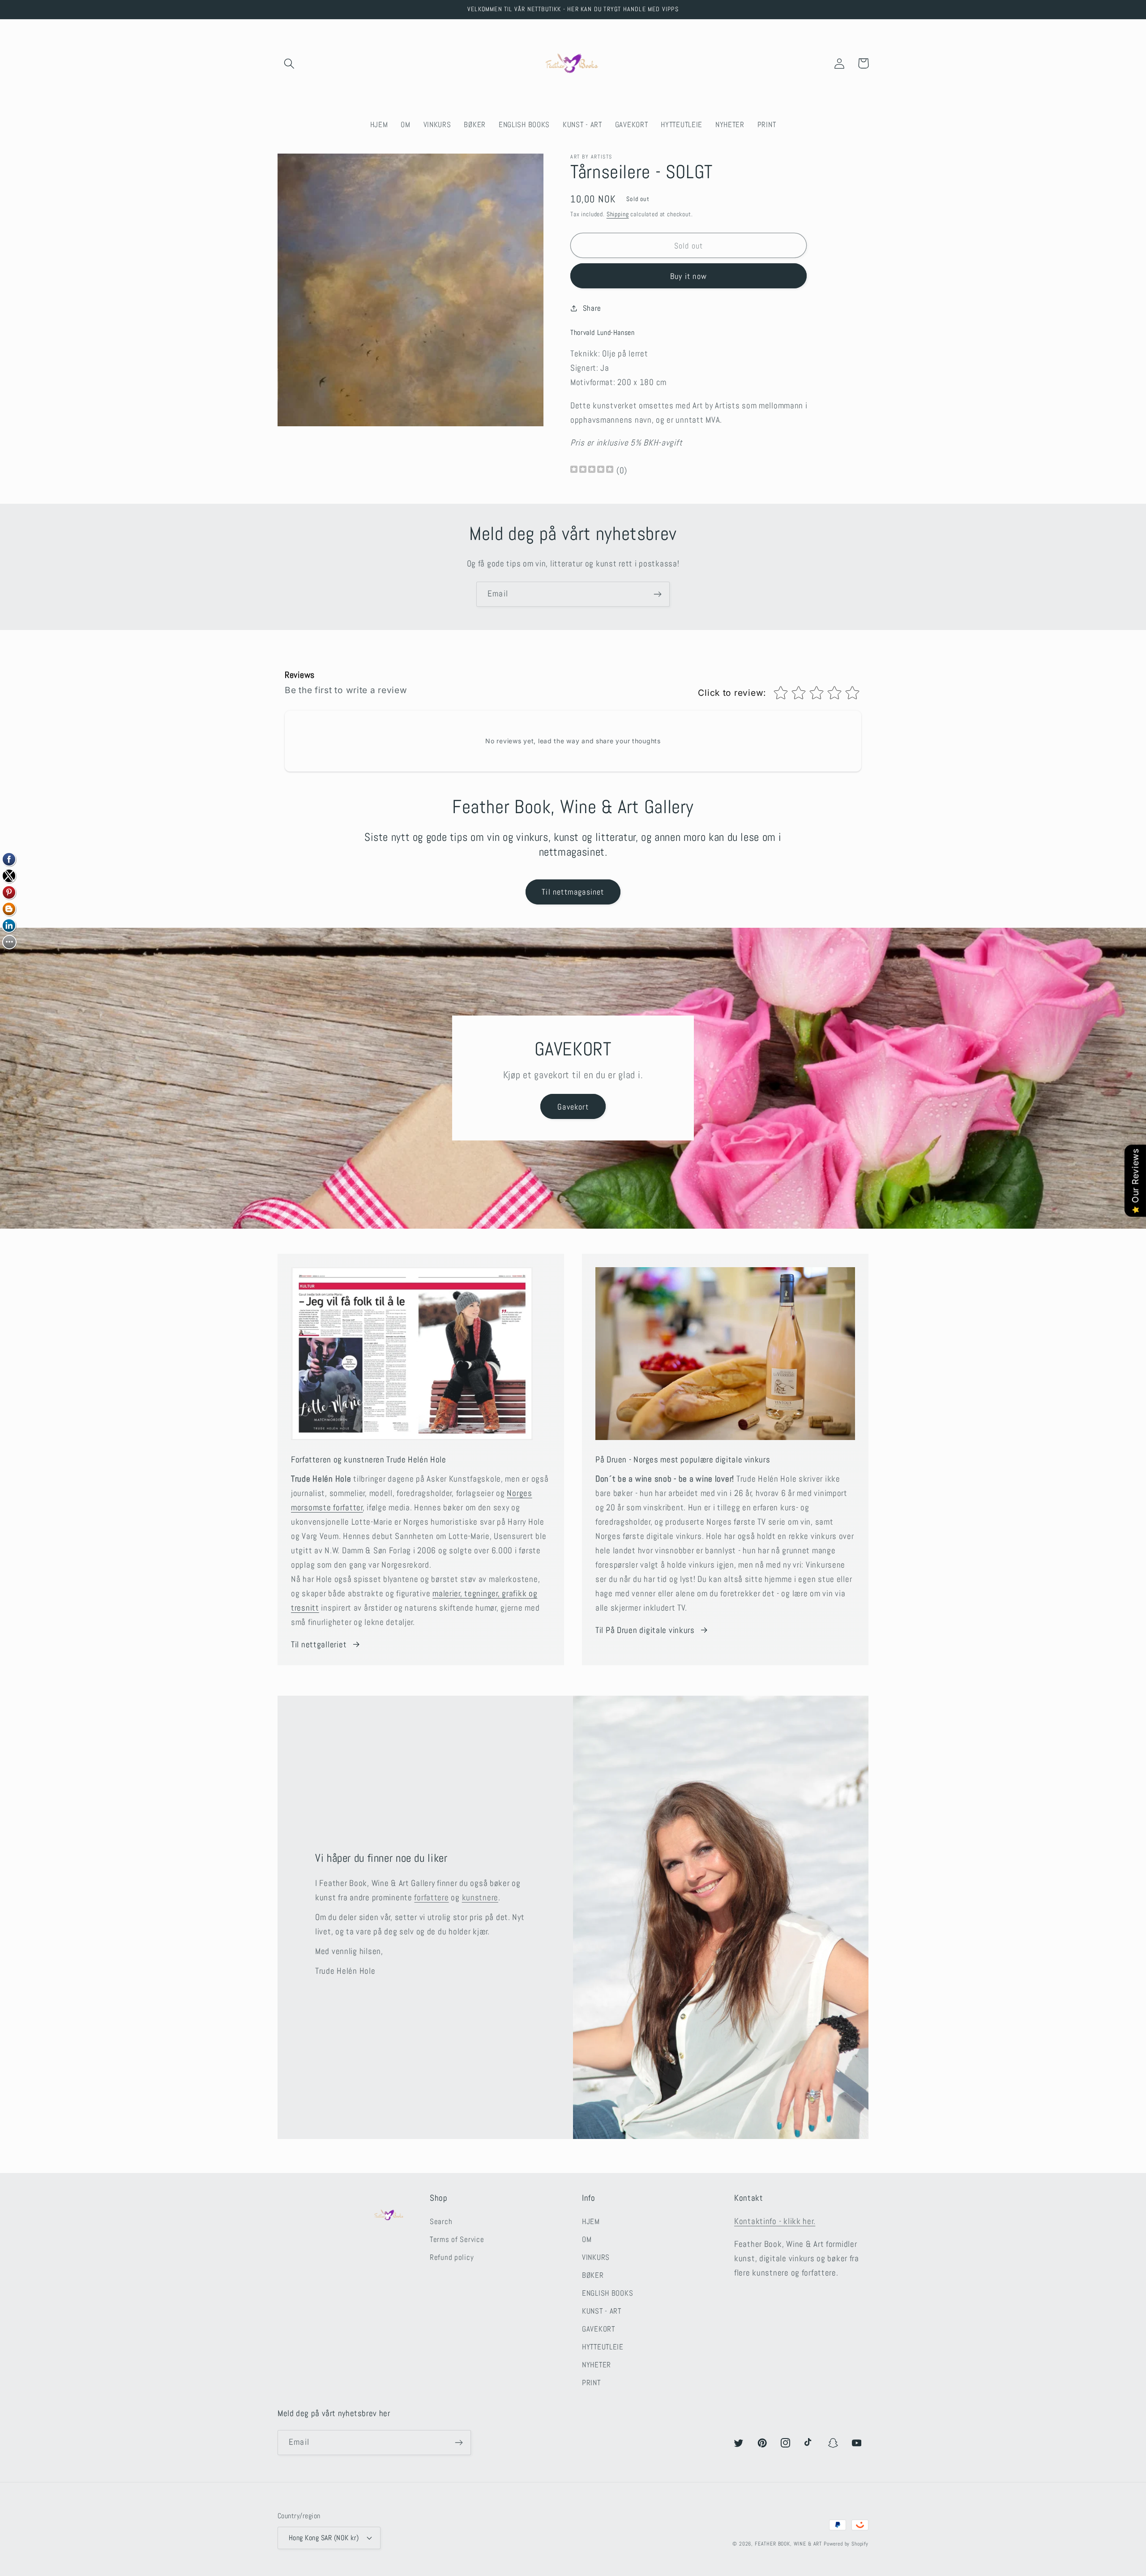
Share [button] (592, 308)
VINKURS (596, 2257)
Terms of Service (457, 2240)
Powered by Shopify (846, 2544)
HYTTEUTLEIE (603, 2347)
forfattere (431, 1897)
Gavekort (573, 1107)
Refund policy (452, 2257)
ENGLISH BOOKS (607, 2293)
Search (441, 2222)
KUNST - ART (602, 2311)
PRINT (591, 2383)
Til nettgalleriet (319, 1644)
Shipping (618, 214)
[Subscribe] (657, 594)
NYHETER (597, 2365)
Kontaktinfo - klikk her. (775, 2221)
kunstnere (480, 1897)
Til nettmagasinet (573, 892)
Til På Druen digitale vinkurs (645, 1630)
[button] (289, 63)
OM (587, 2240)
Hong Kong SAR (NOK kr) (324, 2538)
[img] (592, 470)
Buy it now (688, 276)
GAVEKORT (599, 2329)
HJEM (591, 2222)
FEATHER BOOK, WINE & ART (789, 2544)
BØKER (593, 2275)
